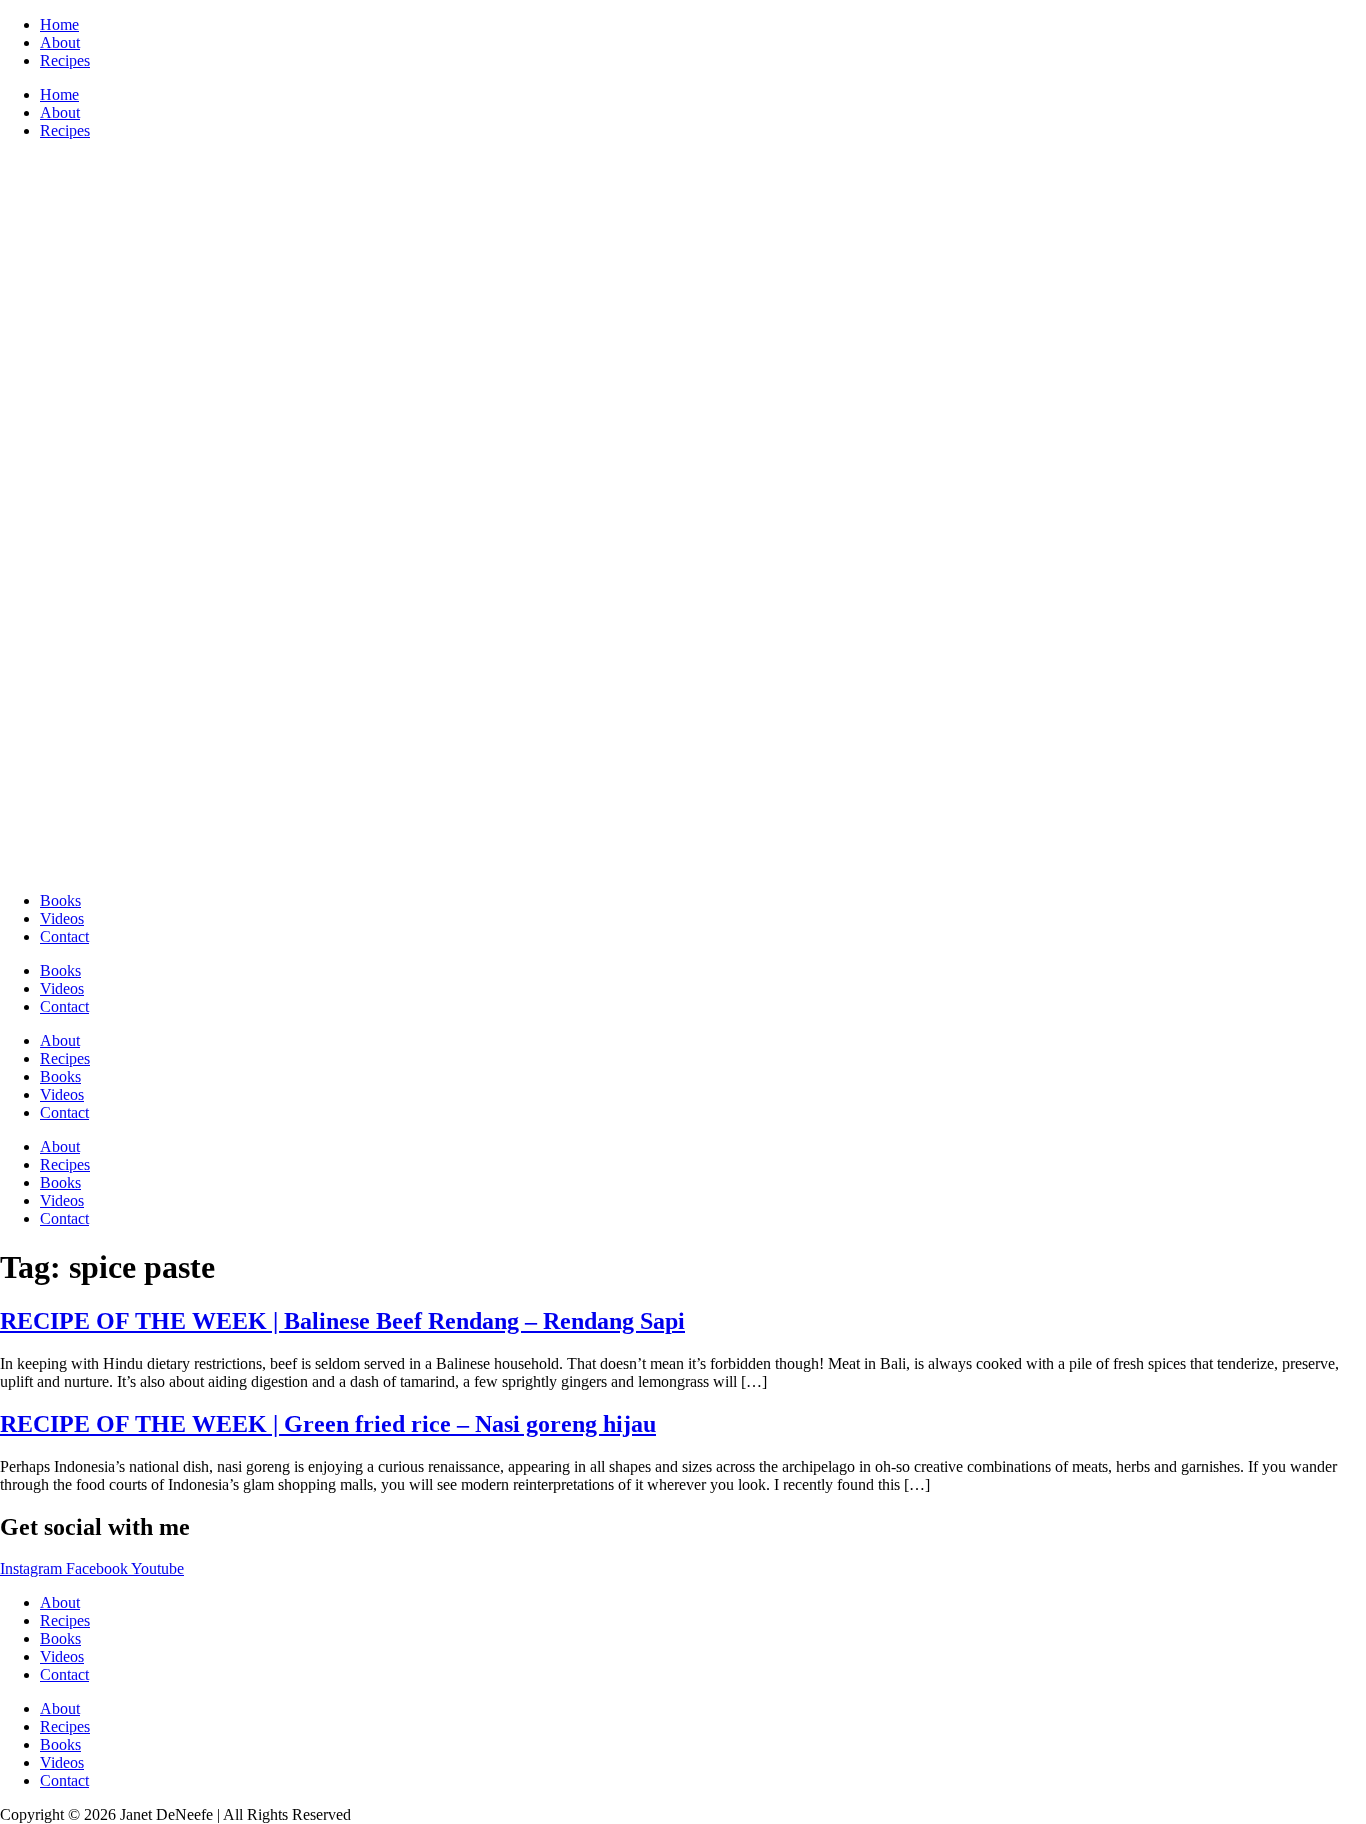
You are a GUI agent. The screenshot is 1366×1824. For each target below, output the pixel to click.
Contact (64, 936)
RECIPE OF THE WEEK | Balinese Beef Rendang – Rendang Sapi (342, 1321)
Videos (62, 918)
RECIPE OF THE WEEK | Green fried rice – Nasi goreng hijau (328, 1424)
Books (60, 900)
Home (59, 24)
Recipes (65, 60)
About (60, 42)
